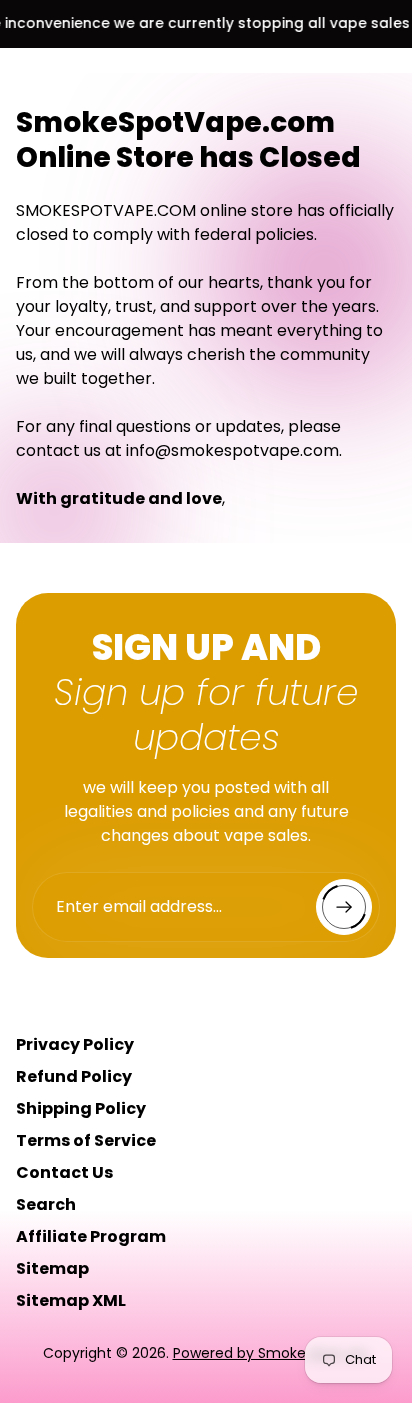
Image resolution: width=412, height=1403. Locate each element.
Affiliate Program (91, 1236)
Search (46, 1204)
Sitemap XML (71, 1300)
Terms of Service (86, 1140)
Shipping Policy (81, 1108)
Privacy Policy (75, 1044)
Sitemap (52, 1268)
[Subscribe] (344, 907)
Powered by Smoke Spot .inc (271, 1353)
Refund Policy (74, 1076)
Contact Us (64, 1172)
